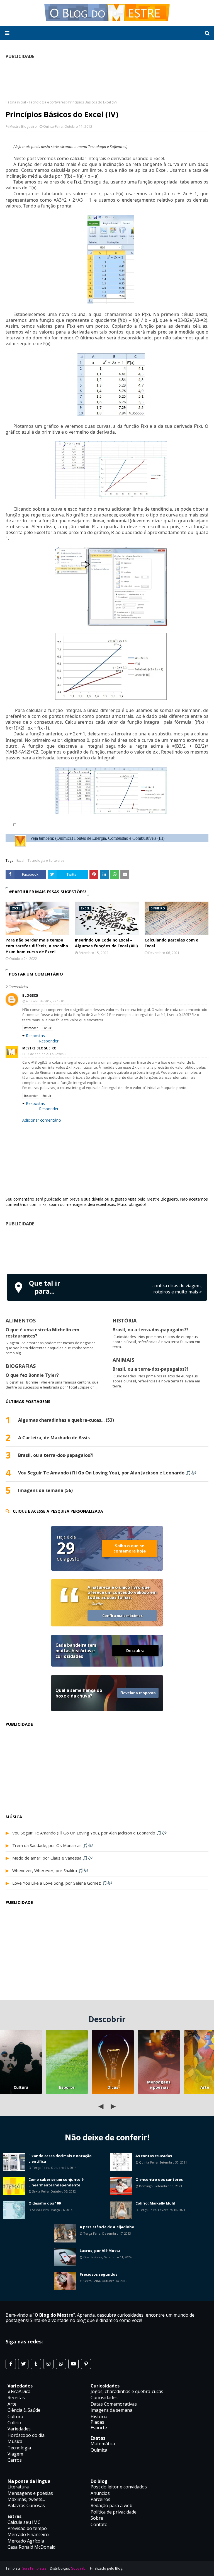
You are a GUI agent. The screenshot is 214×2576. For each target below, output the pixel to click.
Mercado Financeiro (28, 2534)
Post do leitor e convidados (119, 2487)
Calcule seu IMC (24, 2522)
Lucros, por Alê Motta (100, 2251)
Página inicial (16, 102)
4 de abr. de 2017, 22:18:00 (45, 1001)
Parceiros (100, 2499)
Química (99, 2450)
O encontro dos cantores (159, 2179)
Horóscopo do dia (26, 2435)
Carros (15, 2460)
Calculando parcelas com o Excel (172, 943)
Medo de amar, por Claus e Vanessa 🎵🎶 (53, 1858)
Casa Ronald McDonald (31, 2547)
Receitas (16, 2398)
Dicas (113, 2087)
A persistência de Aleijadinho (107, 2227)
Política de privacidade (114, 2512)
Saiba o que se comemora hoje (130, 1548)
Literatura (18, 2487)
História (99, 2416)
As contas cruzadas (154, 2156)
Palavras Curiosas (26, 2505)
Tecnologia (19, 2448)
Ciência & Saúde (24, 2410)
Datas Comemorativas (114, 2404)
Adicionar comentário (42, 1120)
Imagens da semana (111, 2410)
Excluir (47, 1028)
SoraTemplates (34, 2568)
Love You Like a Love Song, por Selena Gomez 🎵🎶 (62, 1883)
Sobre (97, 2518)
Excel (20, 860)
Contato (99, 2524)
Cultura (21, 2087)
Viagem (15, 2454)
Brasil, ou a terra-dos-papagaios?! (150, 1330)
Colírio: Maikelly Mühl (155, 2203)
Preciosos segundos (99, 2274)
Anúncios (100, 2493)
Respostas (35, 1036)
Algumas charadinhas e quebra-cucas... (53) (66, 1420)
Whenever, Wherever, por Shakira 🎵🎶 (50, 1870)
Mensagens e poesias (159, 2085)
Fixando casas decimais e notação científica (60, 2159)
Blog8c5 (30, 995)
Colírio (14, 2423)
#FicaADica (19, 2391)
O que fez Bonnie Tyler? (32, 1375)
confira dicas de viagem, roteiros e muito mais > (177, 1289)
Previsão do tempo (27, 2528)
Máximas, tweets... (26, 2499)
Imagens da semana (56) (45, 1490)
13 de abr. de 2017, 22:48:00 (46, 1054)
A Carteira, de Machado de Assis (54, 1438)
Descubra (135, 1651)
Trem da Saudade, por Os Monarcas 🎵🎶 (53, 1845)
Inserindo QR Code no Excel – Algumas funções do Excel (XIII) (106, 943)
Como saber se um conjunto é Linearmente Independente (56, 2182)
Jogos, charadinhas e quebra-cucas (127, 2391)
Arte (12, 2404)
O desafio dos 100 (45, 2203)
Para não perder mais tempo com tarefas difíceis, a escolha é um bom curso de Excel (37, 946)
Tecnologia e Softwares (47, 102)
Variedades (19, 2429)
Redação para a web (111, 2505)
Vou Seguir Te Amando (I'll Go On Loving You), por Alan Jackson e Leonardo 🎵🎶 (107, 1473)
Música (15, 2441)
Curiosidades (104, 2398)
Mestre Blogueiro (23, 126)
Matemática (103, 2444)
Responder (31, 1028)
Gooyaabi (79, 2568)
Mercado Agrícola (26, 2541)
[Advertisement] (107, 1249)
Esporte (67, 2087)
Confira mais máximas (122, 1616)
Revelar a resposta (138, 1693)
